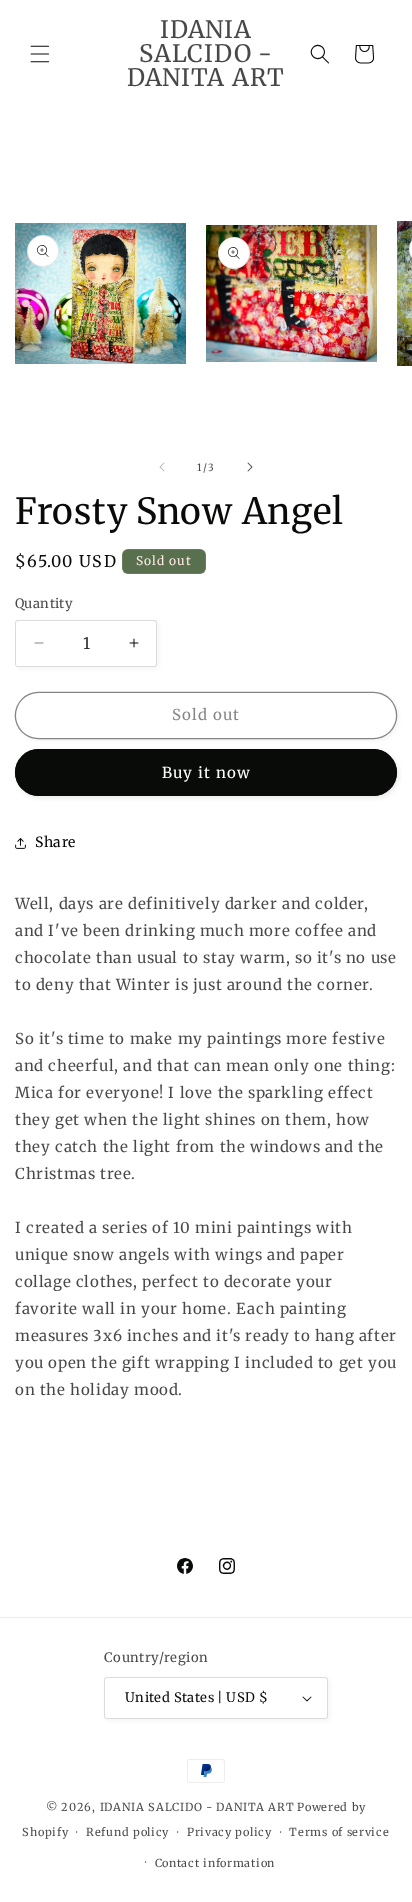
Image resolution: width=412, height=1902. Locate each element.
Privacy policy (229, 1832)
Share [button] (55, 842)
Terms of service (339, 1832)
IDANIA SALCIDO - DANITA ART (197, 1807)
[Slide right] (250, 467)
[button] (40, 54)
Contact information (215, 1863)
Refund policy (127, 1832)
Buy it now (206, 772)
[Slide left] (162, 467)
